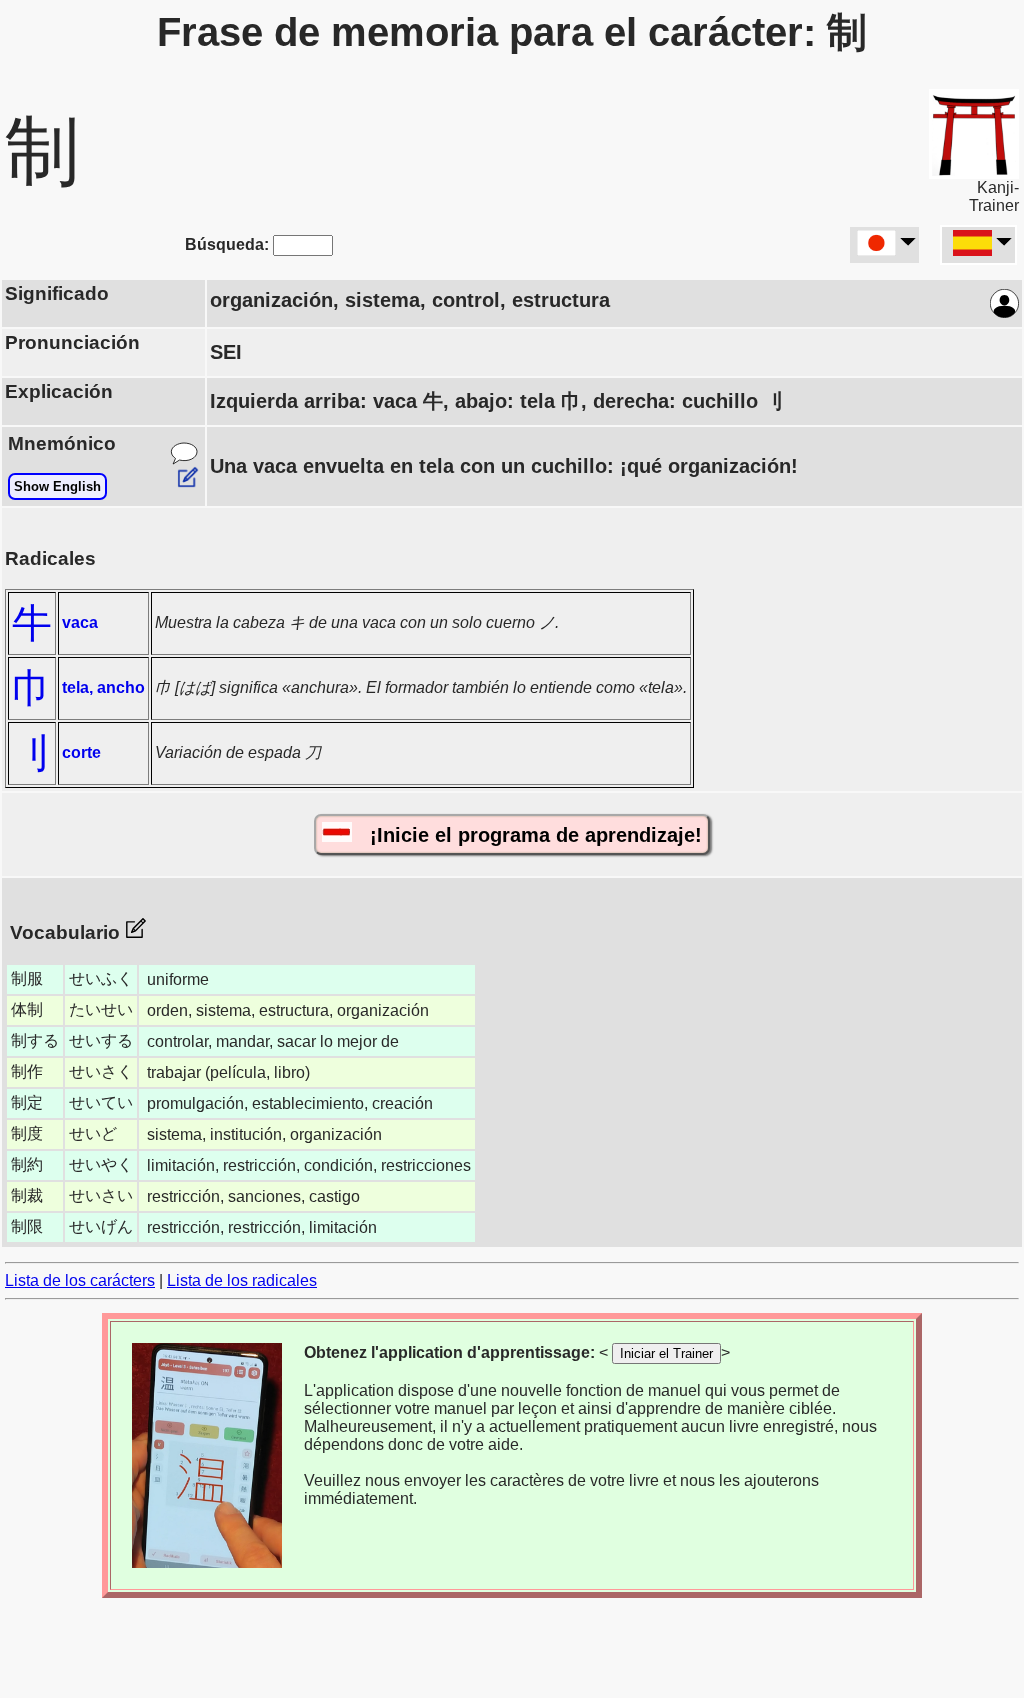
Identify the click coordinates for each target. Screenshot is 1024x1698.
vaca (80, 622)
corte (81, 752)
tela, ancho (103, 687)
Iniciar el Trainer (666, 1353)
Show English (57, 486)
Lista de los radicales (242, 1280)
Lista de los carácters (80, 1280)
